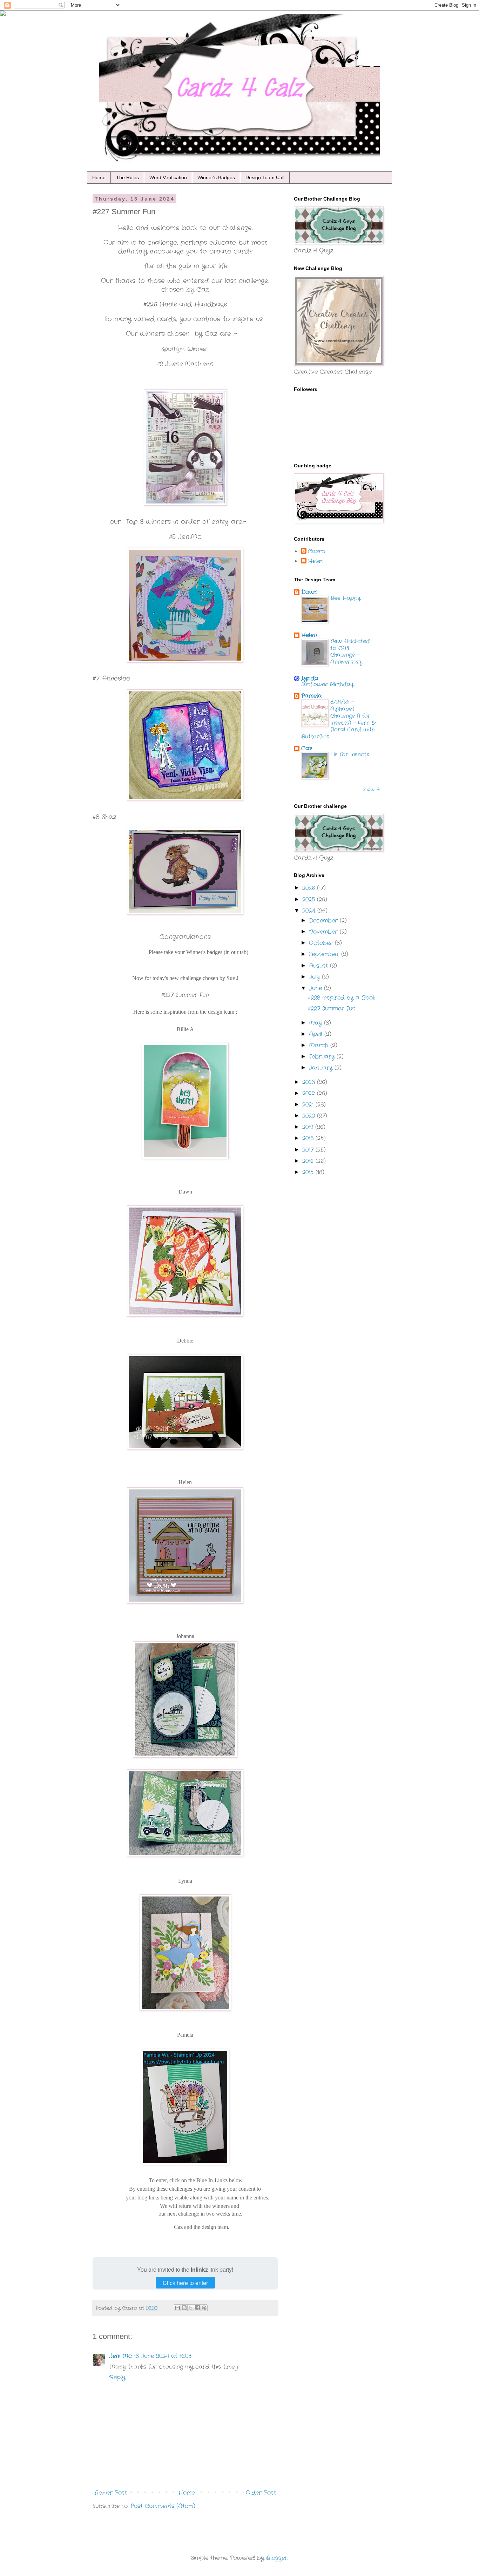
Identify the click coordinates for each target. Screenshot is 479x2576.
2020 (310, 1116)
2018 (309, 1138)
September (325, 954)
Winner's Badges (216, 177)
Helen (316, 561)
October (322, 943)
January (322, 1068)
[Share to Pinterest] (204, 2308)
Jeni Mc (121, 2356)
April (317, 1034)
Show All (372, 789)
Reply (117, 2377)
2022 (310, 1093)
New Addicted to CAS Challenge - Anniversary (350, 652)
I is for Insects (350, 755)
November (324, 932)
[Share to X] (191, 2308)
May (316, 1023)
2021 (309, 1105)
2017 (309, 1150)
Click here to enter (185, 2283)
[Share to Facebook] (197, 2308)
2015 (309, 1172)
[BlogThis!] (184, 2308)
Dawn (309, 592)
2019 (309, 1127)
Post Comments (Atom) (163, 2506)
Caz (307, 748)
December (324, 921)
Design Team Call (265, 177)
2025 (310, 900)
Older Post (261, 2493)
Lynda (310, 678)
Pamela (312, 696)
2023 (310, 1082)
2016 (309, 1161)
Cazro (316, 552)
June (316, 988)
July (315, 977)
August (319, 966)
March (320, 1045)
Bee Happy (345, 598)
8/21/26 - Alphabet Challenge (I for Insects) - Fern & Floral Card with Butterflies (338, 719)
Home (99, 177)
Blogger (277, 2558)
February (323, 1057)
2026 (310, 888)
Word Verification (168, 177)
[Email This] (177, 2308)
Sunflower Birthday (327, 684)
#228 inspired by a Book (342, 998)
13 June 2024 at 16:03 (163, 2356)
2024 (310, 911)
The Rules (127, 177)
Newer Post (111, 2493)
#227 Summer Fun (332, 1009)
